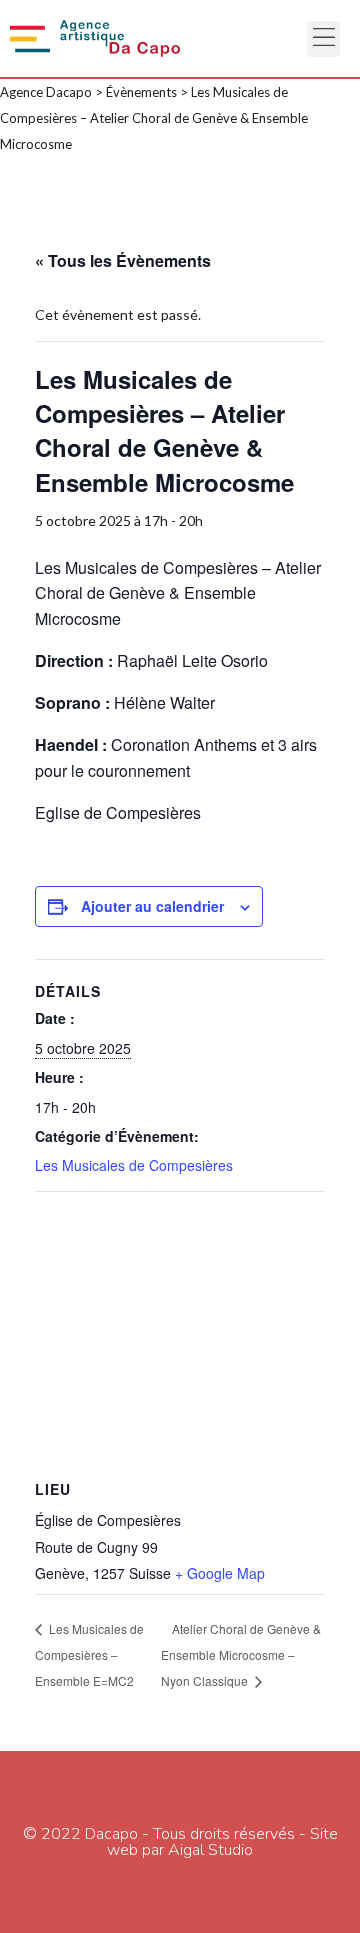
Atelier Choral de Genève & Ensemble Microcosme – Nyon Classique (241, 1654)
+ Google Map (220, 1573)
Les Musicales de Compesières (134, 1165)
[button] (323, 39)
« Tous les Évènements (123, 260)
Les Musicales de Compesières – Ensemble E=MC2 (89, 1654)
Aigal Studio (210, 1850)
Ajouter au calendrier (152, 906)
